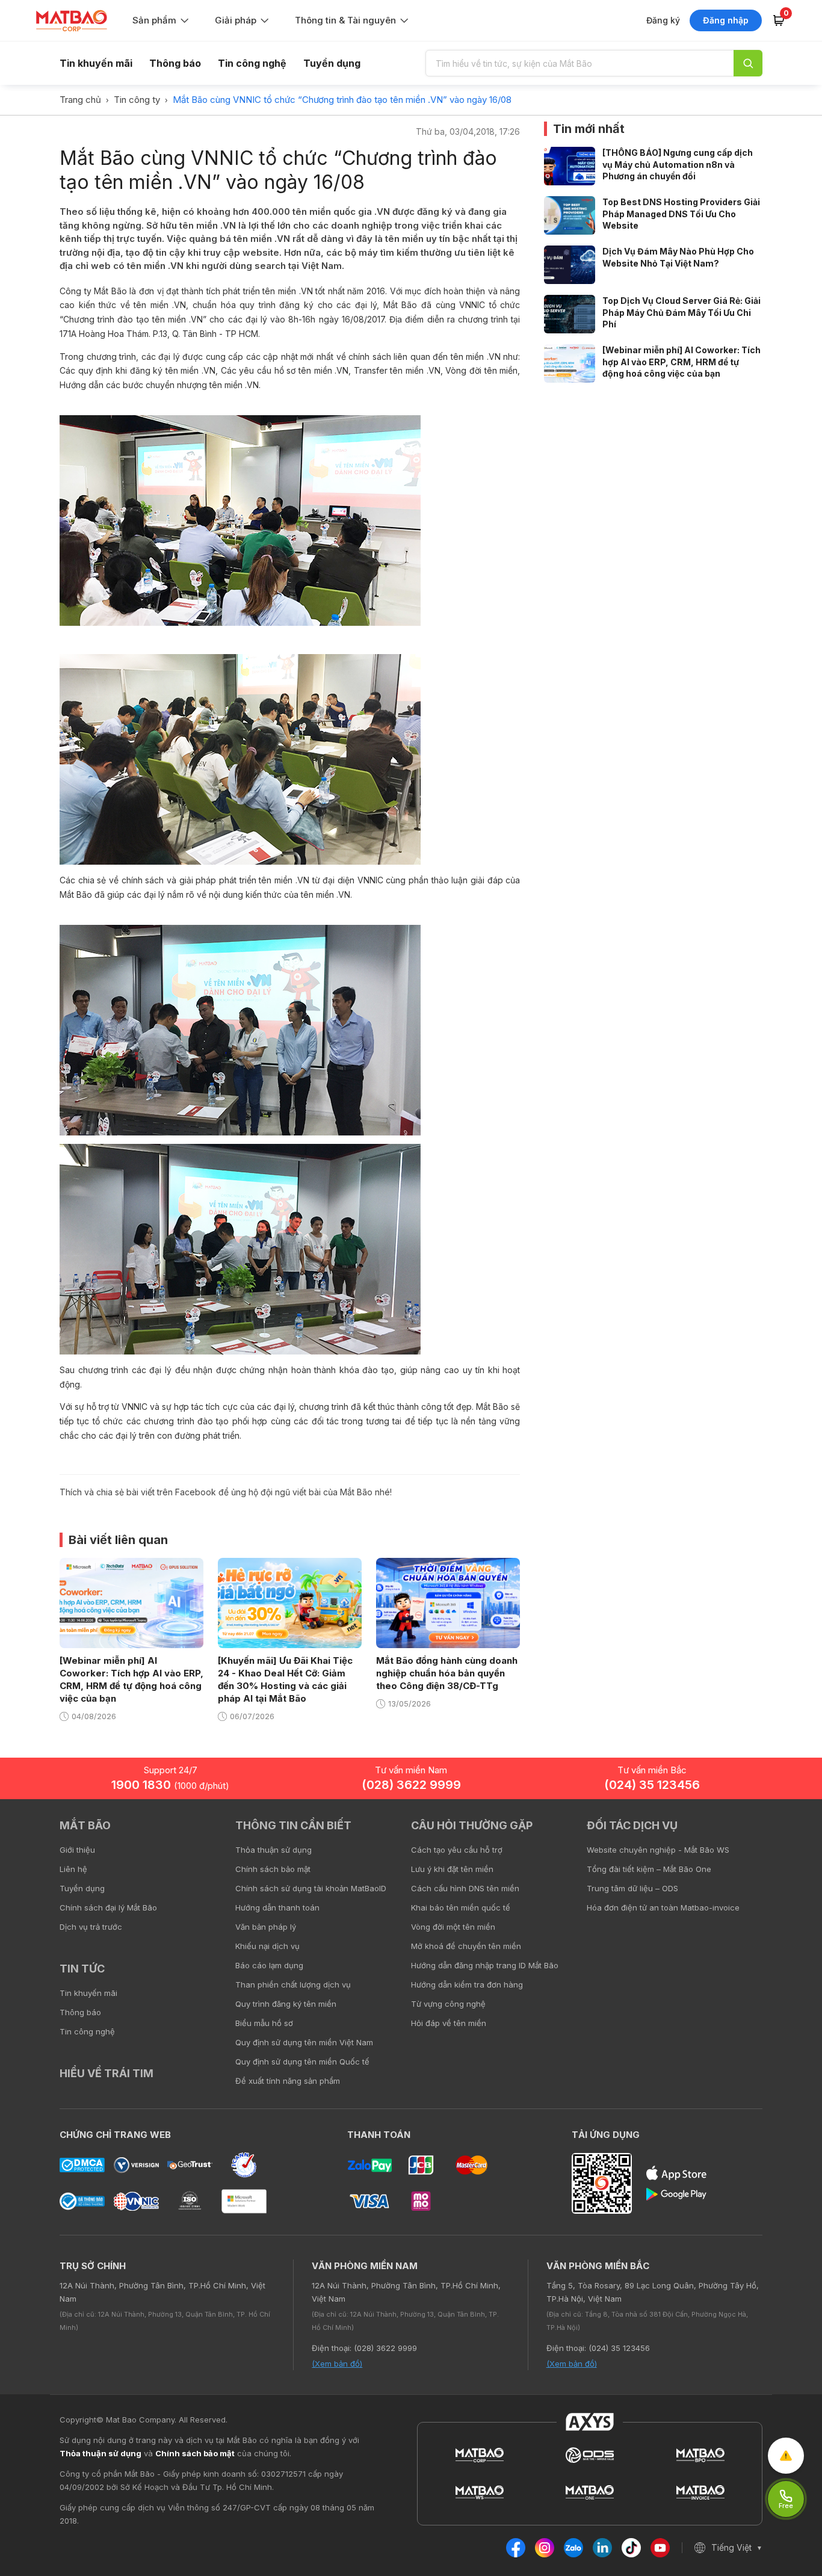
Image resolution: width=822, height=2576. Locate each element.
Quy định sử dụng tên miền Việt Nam (304, 2042)
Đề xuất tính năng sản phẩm (288, 2081)
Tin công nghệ (252, 63)
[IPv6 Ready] (792, 1834)
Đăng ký (663, 20)
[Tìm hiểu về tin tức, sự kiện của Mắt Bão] (748, 63)
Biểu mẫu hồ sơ (264, 2023)
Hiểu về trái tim (107, 2073)
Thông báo (175, 63)
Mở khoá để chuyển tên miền (466, 1946)
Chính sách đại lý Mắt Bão (108, 1907)
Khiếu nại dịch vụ (267, 1946)
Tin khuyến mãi (96, 63)
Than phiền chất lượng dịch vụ (293, 1985)
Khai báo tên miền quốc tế (461, 1907)
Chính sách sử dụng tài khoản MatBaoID (311, 1888)
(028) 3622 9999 (411, 1785)
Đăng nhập (726, 20)
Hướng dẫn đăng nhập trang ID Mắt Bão (485, 1965)
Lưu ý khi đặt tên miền (452, 1869)
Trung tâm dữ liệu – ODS (632, 1888)
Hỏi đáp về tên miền (449, 2023)
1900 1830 (170, 1785)
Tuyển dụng (332, 63)
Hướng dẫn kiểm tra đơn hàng (467, 1985)
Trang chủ (80, 100)
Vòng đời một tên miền (453, 1927)
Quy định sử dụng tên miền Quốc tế (302, 2062)
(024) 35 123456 (652, 1785)
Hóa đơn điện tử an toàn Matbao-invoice (663, 1907)
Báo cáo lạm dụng (269, 1965)
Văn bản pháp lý (266, 1927)
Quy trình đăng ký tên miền (286, 2004)
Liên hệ (73, 1869)
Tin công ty (137, 100)
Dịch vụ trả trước (91, 1927)
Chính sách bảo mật (273, 1869)
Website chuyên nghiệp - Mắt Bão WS (658, 1850)
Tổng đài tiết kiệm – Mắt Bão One (649, 1869)
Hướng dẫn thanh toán (277, 1907)
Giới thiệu (77, 1850)
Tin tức (82, 1969)
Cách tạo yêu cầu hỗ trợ (457, 1850)
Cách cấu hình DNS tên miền (465, 1888)
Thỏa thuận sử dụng (273, 1850)
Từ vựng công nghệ (448, 2004)
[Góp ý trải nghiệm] (786, 2456)
